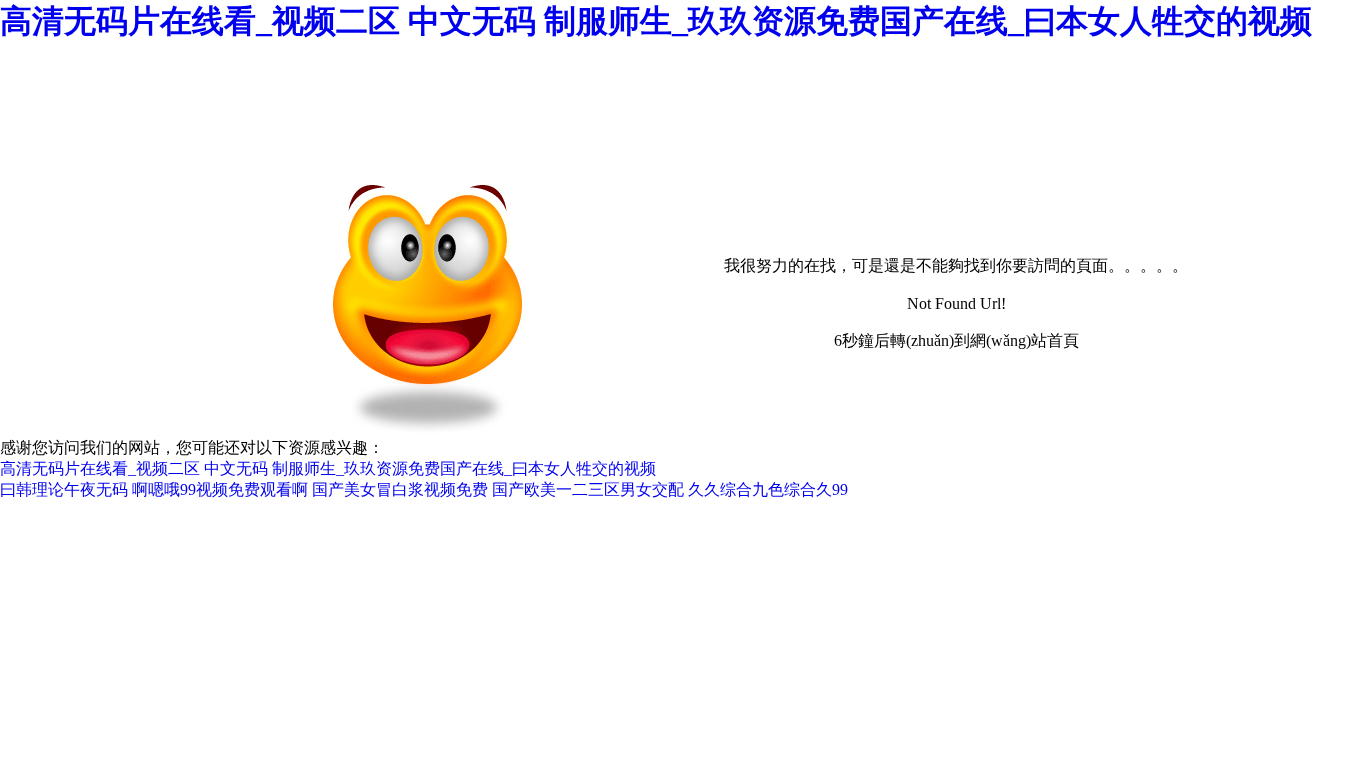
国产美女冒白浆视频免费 (400, 489)
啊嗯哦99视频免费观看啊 (220, 489)
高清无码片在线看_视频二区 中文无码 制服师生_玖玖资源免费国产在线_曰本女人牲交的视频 (656, 21)
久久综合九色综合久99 (768, 489)
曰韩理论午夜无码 (64, 489)
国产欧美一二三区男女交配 (588, 489)
